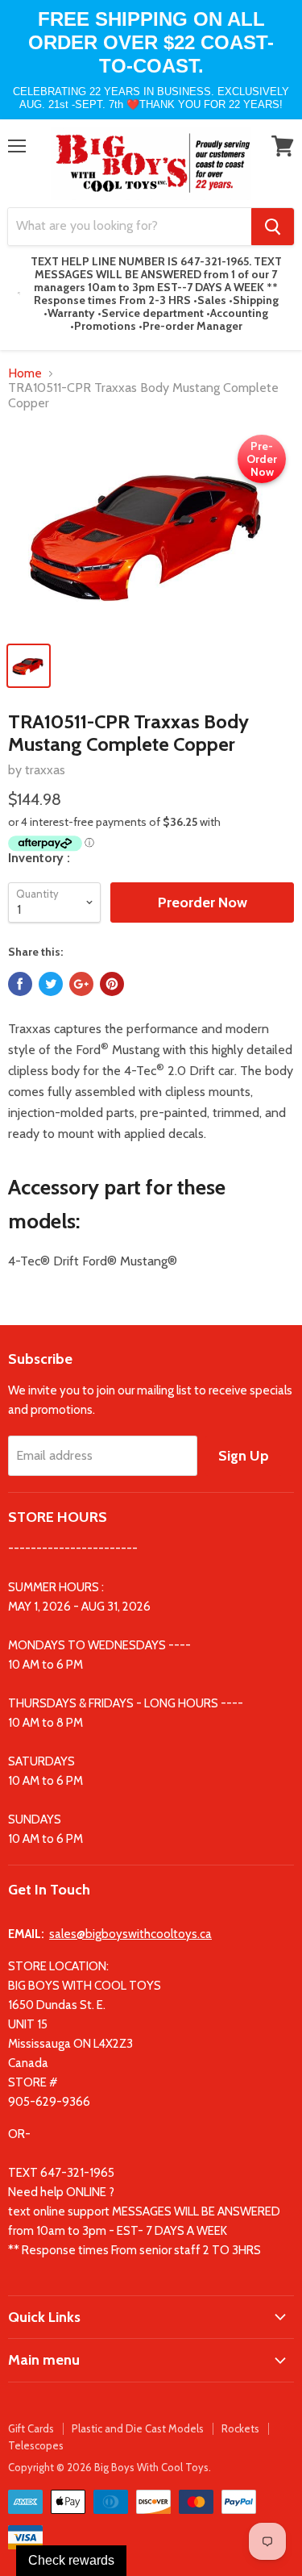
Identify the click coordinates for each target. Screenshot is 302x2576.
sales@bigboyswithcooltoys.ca (130, 1934)
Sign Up (244, 1456)
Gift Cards (31, 2428)
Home (25, 373)
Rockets (240, 2428)
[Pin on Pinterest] (112, 984)
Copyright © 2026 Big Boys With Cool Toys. (110, 2467)
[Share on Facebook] (20, 984)
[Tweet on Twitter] (51, 984)
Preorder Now (203, 902)
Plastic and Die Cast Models (138, 2428)
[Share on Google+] (81, 984)
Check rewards (71, 2560)
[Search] (273, 227)
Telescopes (36, 2445)
